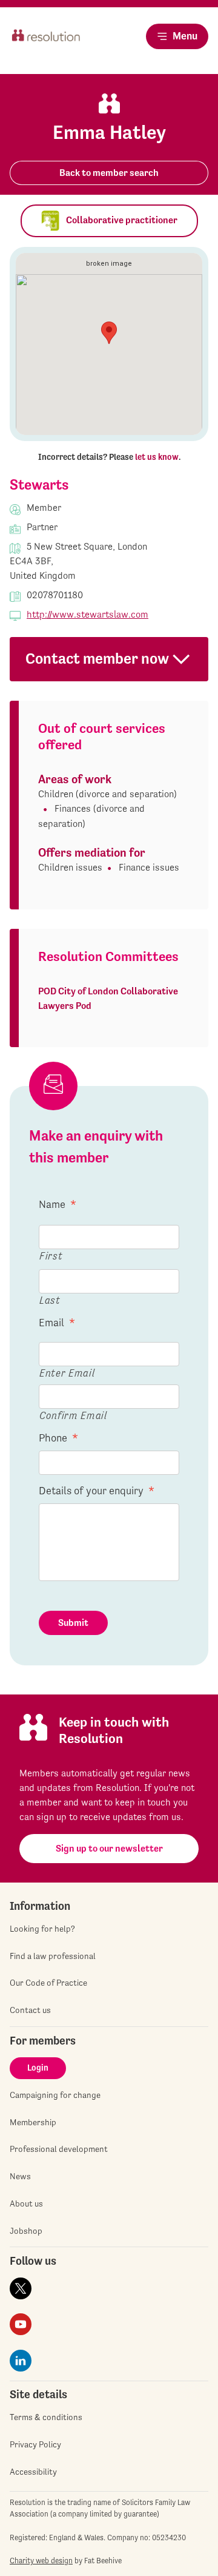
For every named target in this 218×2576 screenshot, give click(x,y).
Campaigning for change (55, 2095)
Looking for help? (42, 1929)
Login (38, 2068)
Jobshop (26, 2231)
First (51, 1256)
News (20, 2176)
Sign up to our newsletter (109, 1848)
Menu (185, 36)
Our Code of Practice (48, 1983)
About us (26, 2203)
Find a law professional (53, 1956)
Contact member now (97, 659)
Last (50, 1300)
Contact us (30, 2010)
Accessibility (33, 2472)
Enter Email (67, 1373)
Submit (73, 1623)
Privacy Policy (35, 2444)
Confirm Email (73, 1415)
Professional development (59, 2149)
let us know (157, 457)
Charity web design (41, 2561)
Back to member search (109, 173)
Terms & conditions (46, 2417)
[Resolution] (46, 46)
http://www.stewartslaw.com (88, 614)
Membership (33, 2122)
